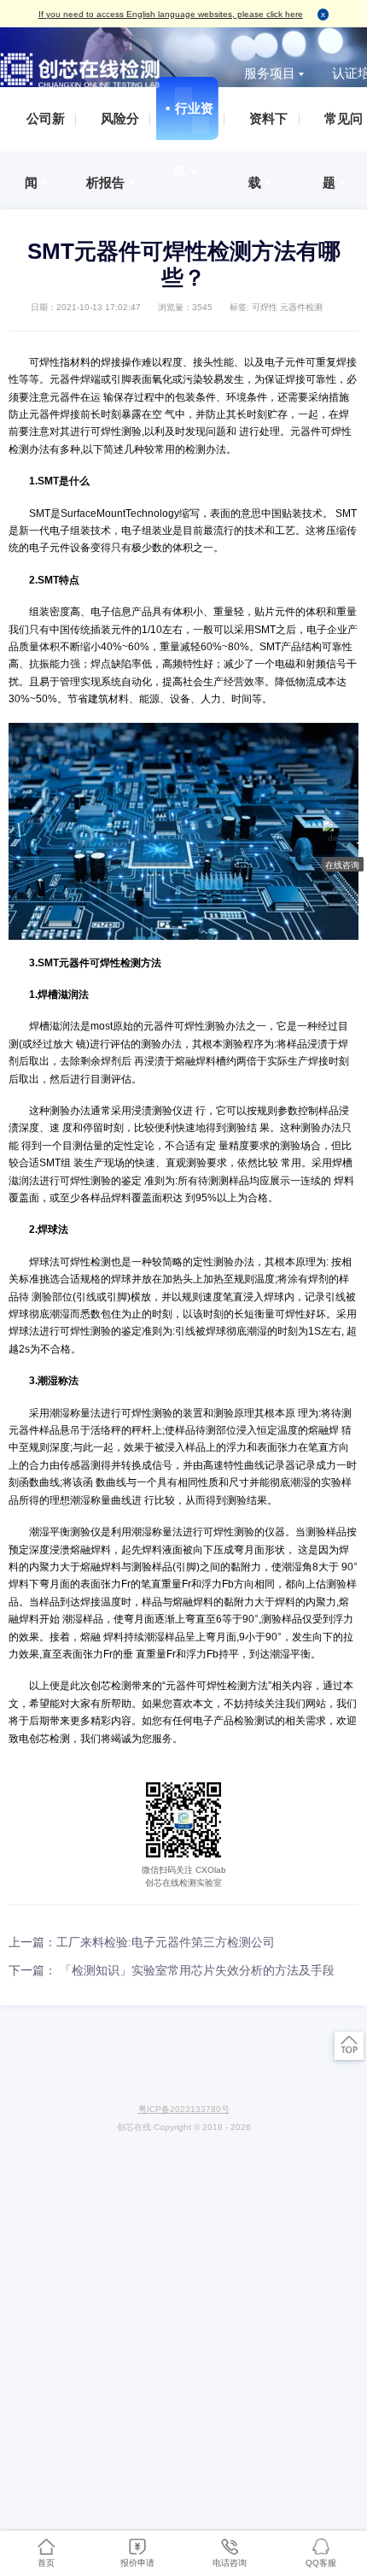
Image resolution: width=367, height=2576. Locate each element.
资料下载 (264, 131)
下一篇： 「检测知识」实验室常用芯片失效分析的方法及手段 (172, 1971)
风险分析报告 (113, 131)
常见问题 (339, 131)
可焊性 (265, 307)
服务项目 (270, 73)
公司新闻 (41, 131)
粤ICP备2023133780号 (184, 2109)
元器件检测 (301, 307)
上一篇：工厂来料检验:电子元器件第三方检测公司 (142, 1942)
